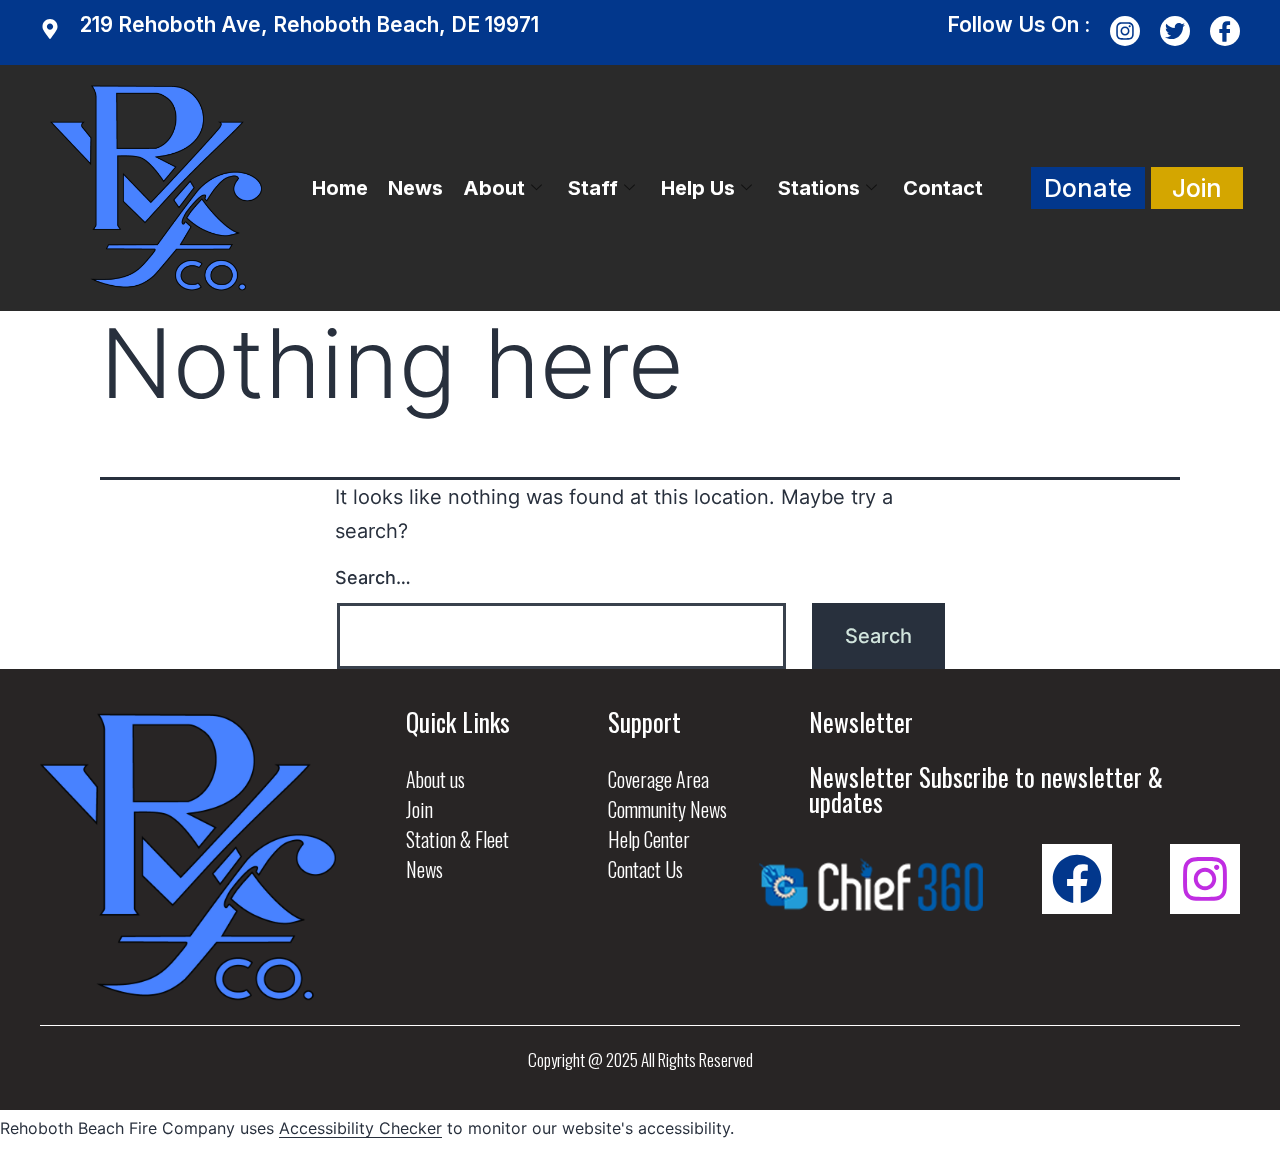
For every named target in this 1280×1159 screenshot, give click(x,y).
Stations (819, 188)
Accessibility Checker (360, 1128)
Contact (943, 188)
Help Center (649, 839)
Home (340, 188)
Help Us (698, 188)
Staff (593, 188)
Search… (373, 577)
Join (419, 809)
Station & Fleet (457, 839)
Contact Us (645, 869)
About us (435, 779)
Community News (667, 809)
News (415, 188)
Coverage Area (658, 779)
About (494, 188)
